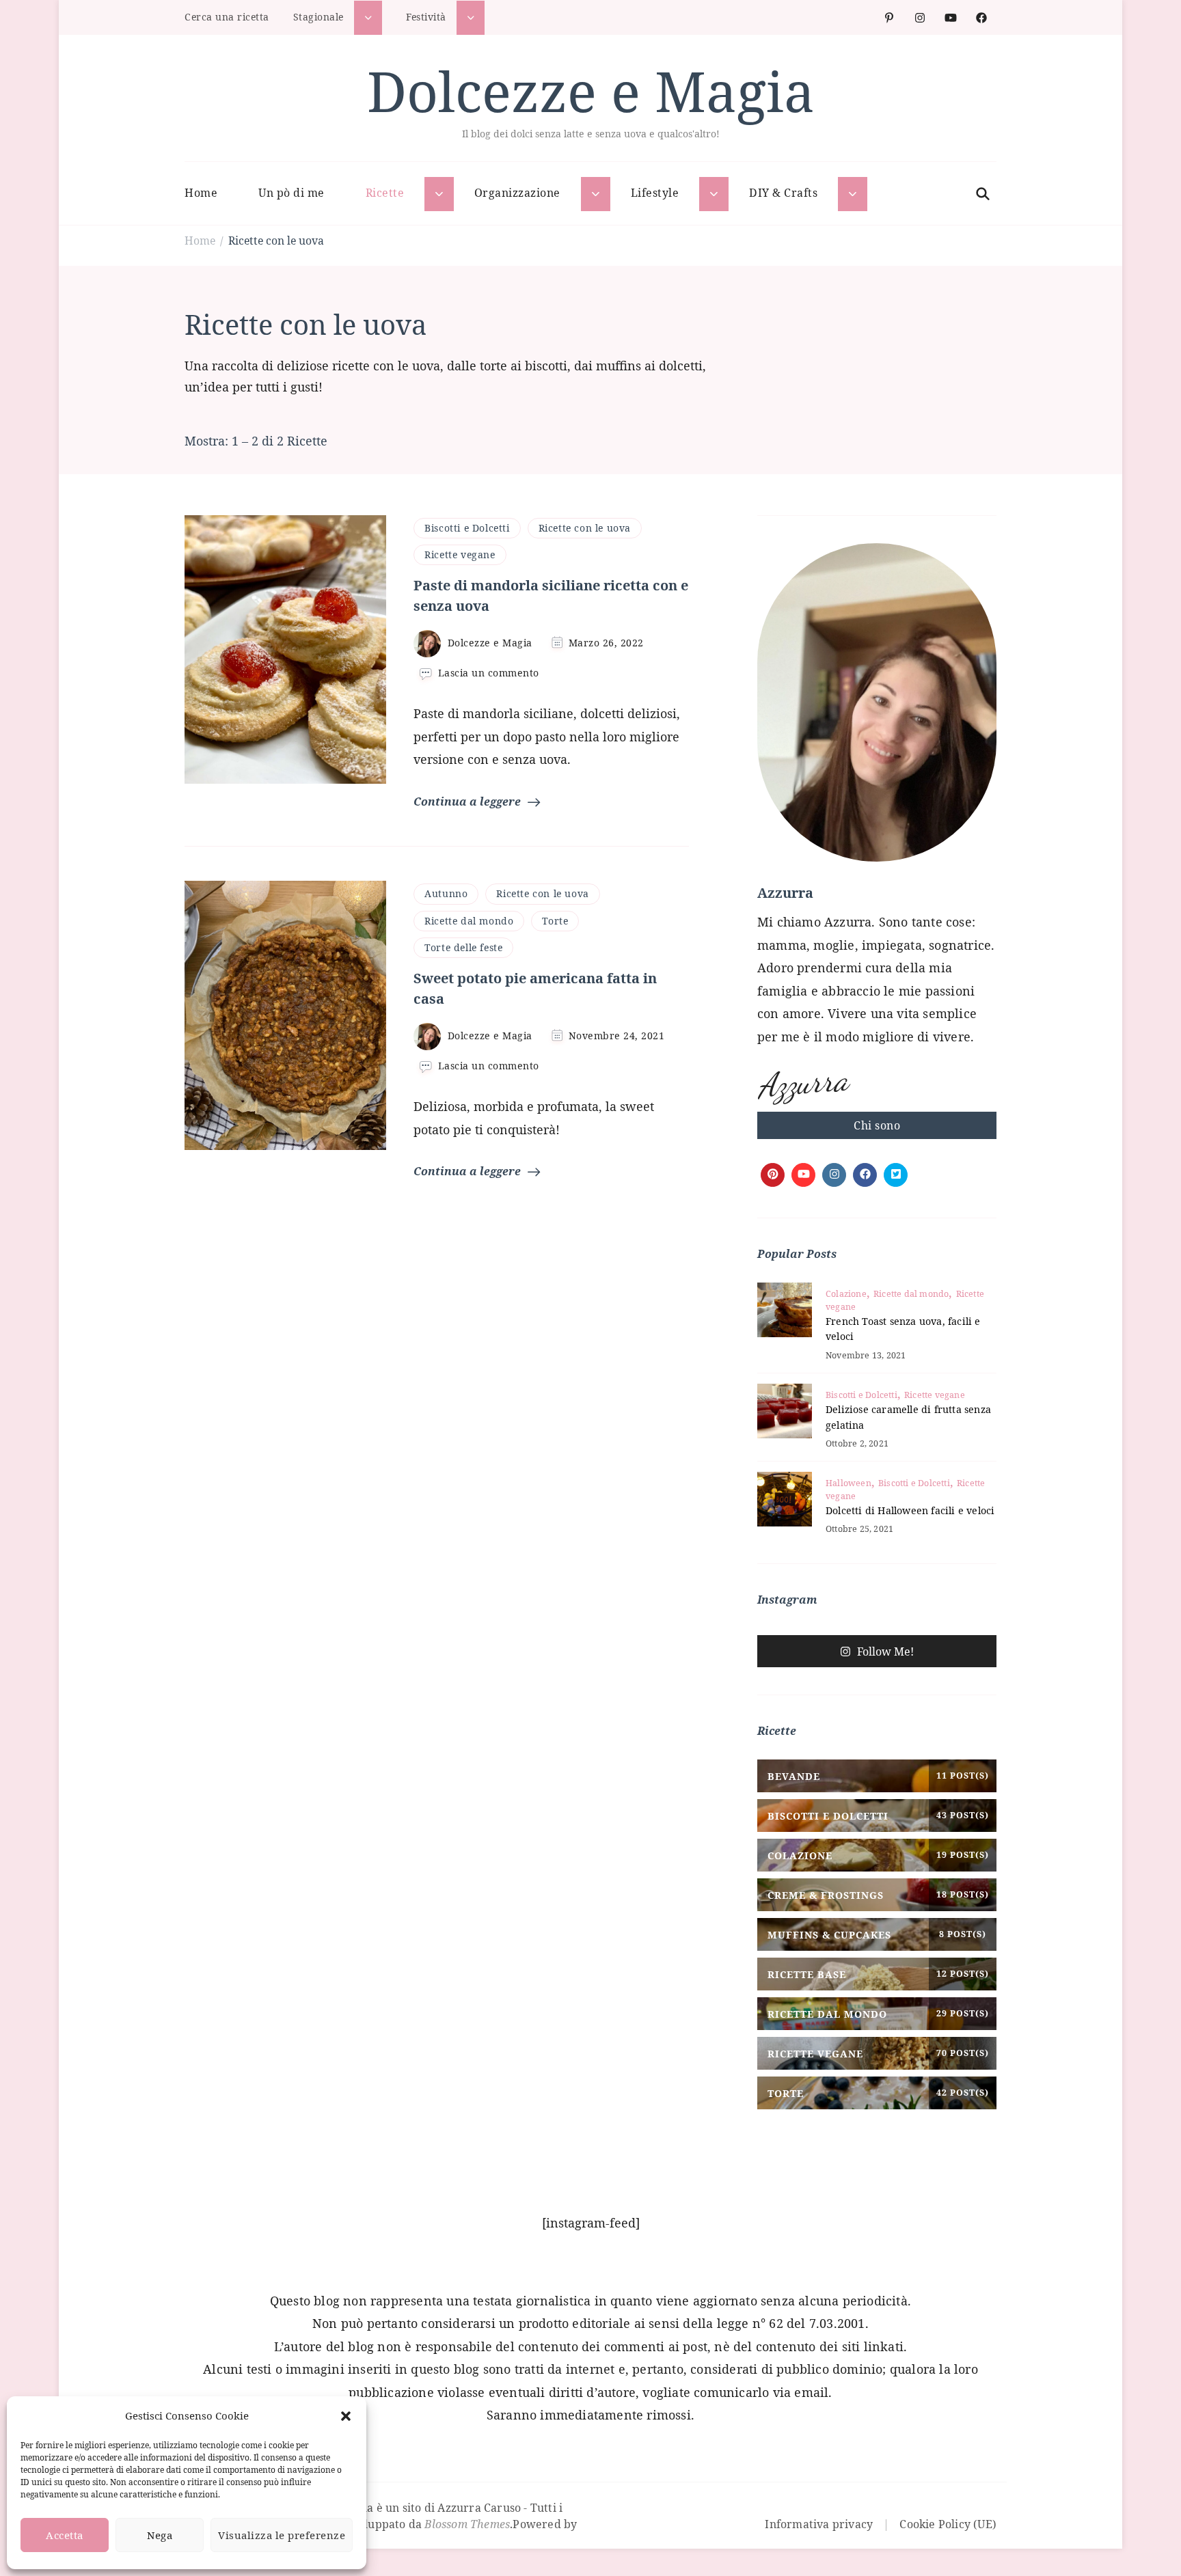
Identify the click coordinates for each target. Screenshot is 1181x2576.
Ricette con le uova (585, 528)
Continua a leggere (467, 801)
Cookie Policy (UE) (948, 2524)
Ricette (385, 193)
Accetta (65, 2535)
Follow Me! (885, 1652)
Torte (555, 921)
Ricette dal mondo (469, 921)
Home (201, 193)
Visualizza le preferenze (282, 2535)
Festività (426, 17)
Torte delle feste (463, 947)
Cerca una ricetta (227, 17)
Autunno (446, 893)
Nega (160, 2535)
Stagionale (318, 17)
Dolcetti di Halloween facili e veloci (910, 1510)
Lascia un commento (489, 673)
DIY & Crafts (783, 193)
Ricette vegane (460, 554)
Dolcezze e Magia (591, 91)
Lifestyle (655, 193)
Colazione (846, 1294)
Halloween (849, 1483)
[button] (346, 2416)
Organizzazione (517, 193)
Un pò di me (291, 193)
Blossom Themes (467, 2524)
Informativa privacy (819, 2524)
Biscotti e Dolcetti (467, 528)
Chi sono (877, 1125)
